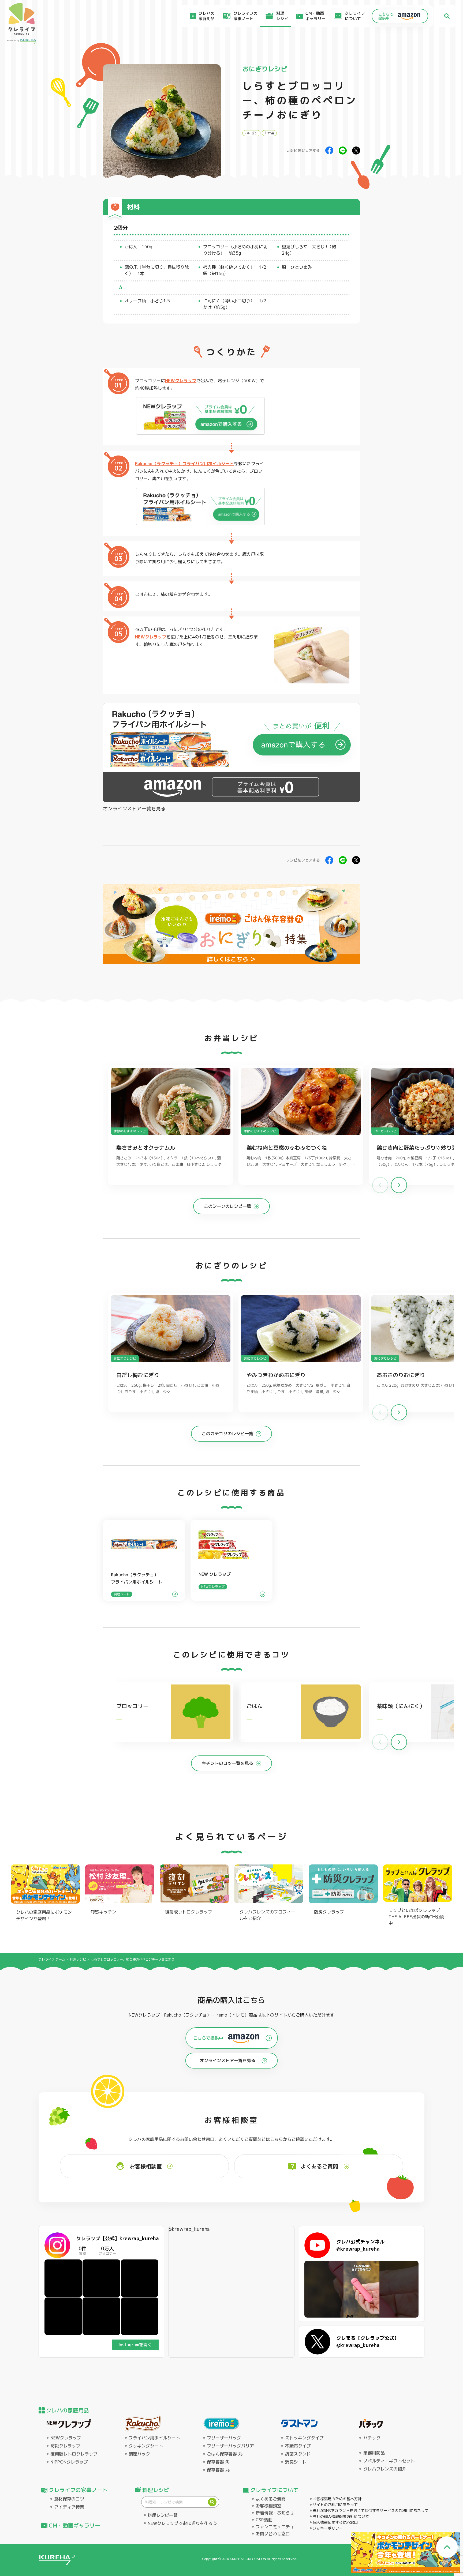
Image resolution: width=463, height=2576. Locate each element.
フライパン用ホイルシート (154, 2438)
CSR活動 (264, 2520)
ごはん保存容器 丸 (225, 2454)
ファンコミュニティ (275, 2527)
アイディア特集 (69, 2507)
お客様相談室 (268, 2506)
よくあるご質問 (271, 2499)
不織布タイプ (298, 2446)
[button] (399, 1185)
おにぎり (251, 133)
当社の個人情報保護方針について (341, 2516)
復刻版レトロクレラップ (74, 2454)
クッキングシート (146, 2446)
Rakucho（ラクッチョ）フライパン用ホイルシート (184, 464)
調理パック (139, 2454)
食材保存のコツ (69, 2499)
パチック (372, 2438)
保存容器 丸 (218, 2470)
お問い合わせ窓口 (273, 2534)
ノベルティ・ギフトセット (389, 2461)
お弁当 (269, 133)
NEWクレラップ (181, 381)
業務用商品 (374, 2453)
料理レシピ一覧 (163, 2515)
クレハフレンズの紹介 (385, 2469)
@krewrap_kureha (189, 2229)
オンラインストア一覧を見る (134, 809)
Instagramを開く (135, 2345)
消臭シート (296, 2462)
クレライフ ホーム (52, 1959)
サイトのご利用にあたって (335, 2505)
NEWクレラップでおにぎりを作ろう (182, 2523)
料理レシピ (78, 1959)
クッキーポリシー (328, 2528)
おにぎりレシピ (265, 69)
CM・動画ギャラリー (315, 16)
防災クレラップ (65, 2446)
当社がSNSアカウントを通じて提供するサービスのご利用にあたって (371, 2511)
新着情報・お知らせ (275, 2513)
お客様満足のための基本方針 (337, 2499)
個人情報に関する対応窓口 (335, 2522)
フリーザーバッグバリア (230, 2446)
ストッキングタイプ (304, 2438)
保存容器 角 (218, 2462)
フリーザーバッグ (224, 2438)
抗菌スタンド (298, 2454)
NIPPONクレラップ (69, 2462)
